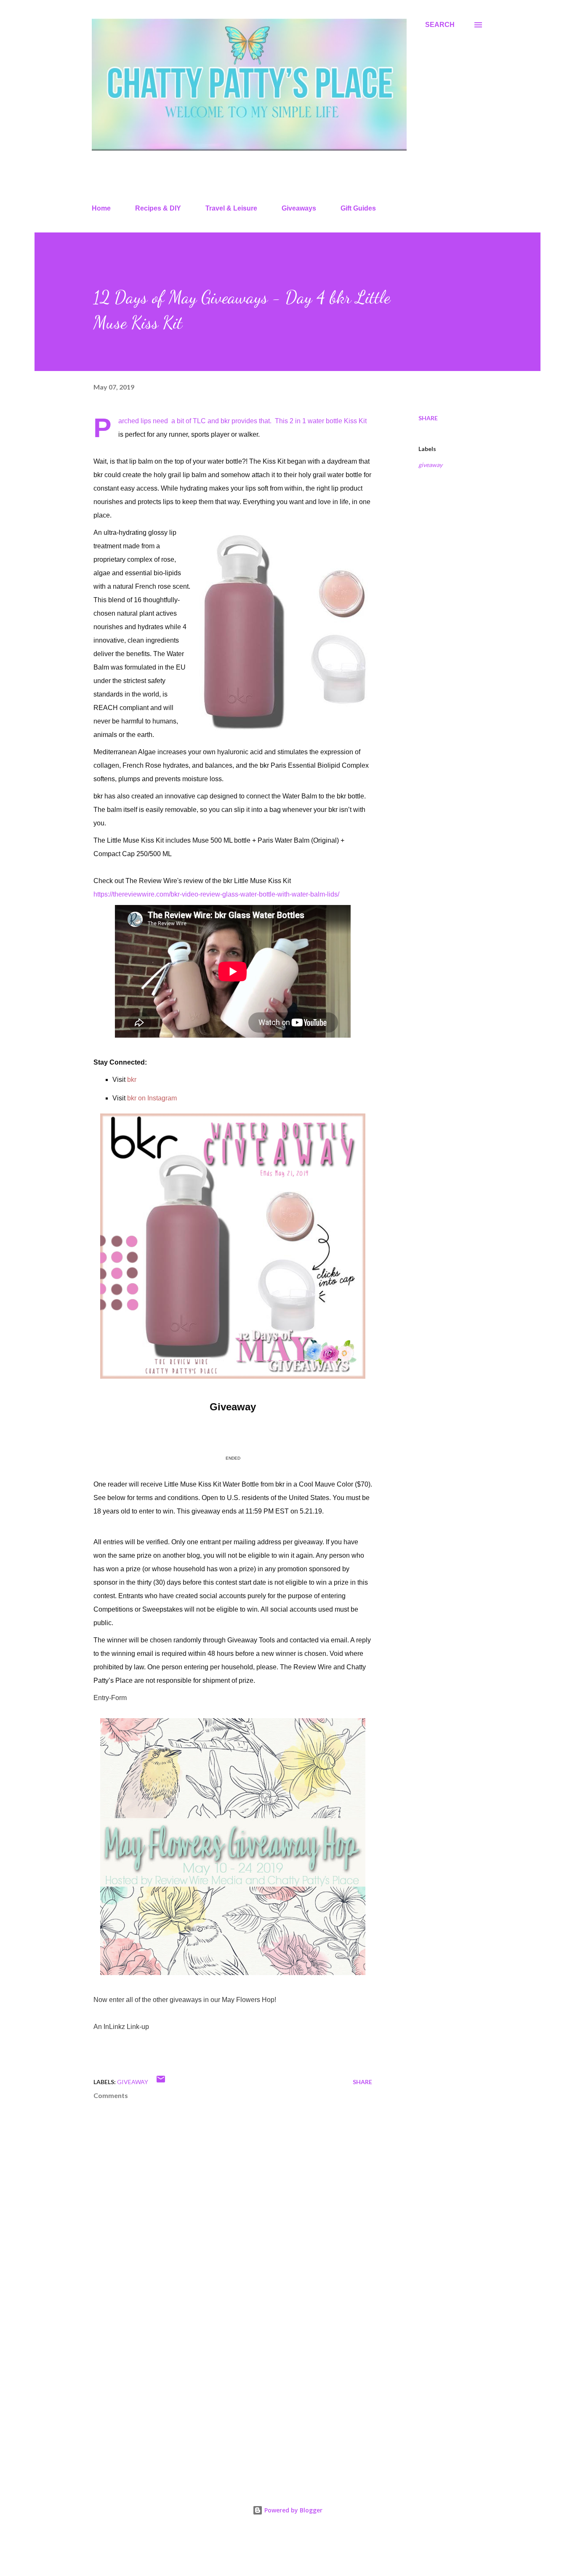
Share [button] (428, 418)
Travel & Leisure (231, 208)
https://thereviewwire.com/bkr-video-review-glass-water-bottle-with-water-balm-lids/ (216, 894)
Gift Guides (358, 208)
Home (101, 208)
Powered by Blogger (293, 2510)
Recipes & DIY (158, 208)
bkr (132, 1080)
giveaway (430, 465)
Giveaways (299, 208)
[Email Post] (161, 2082)
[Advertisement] (219, 2378)
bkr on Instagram (152, 1098)
